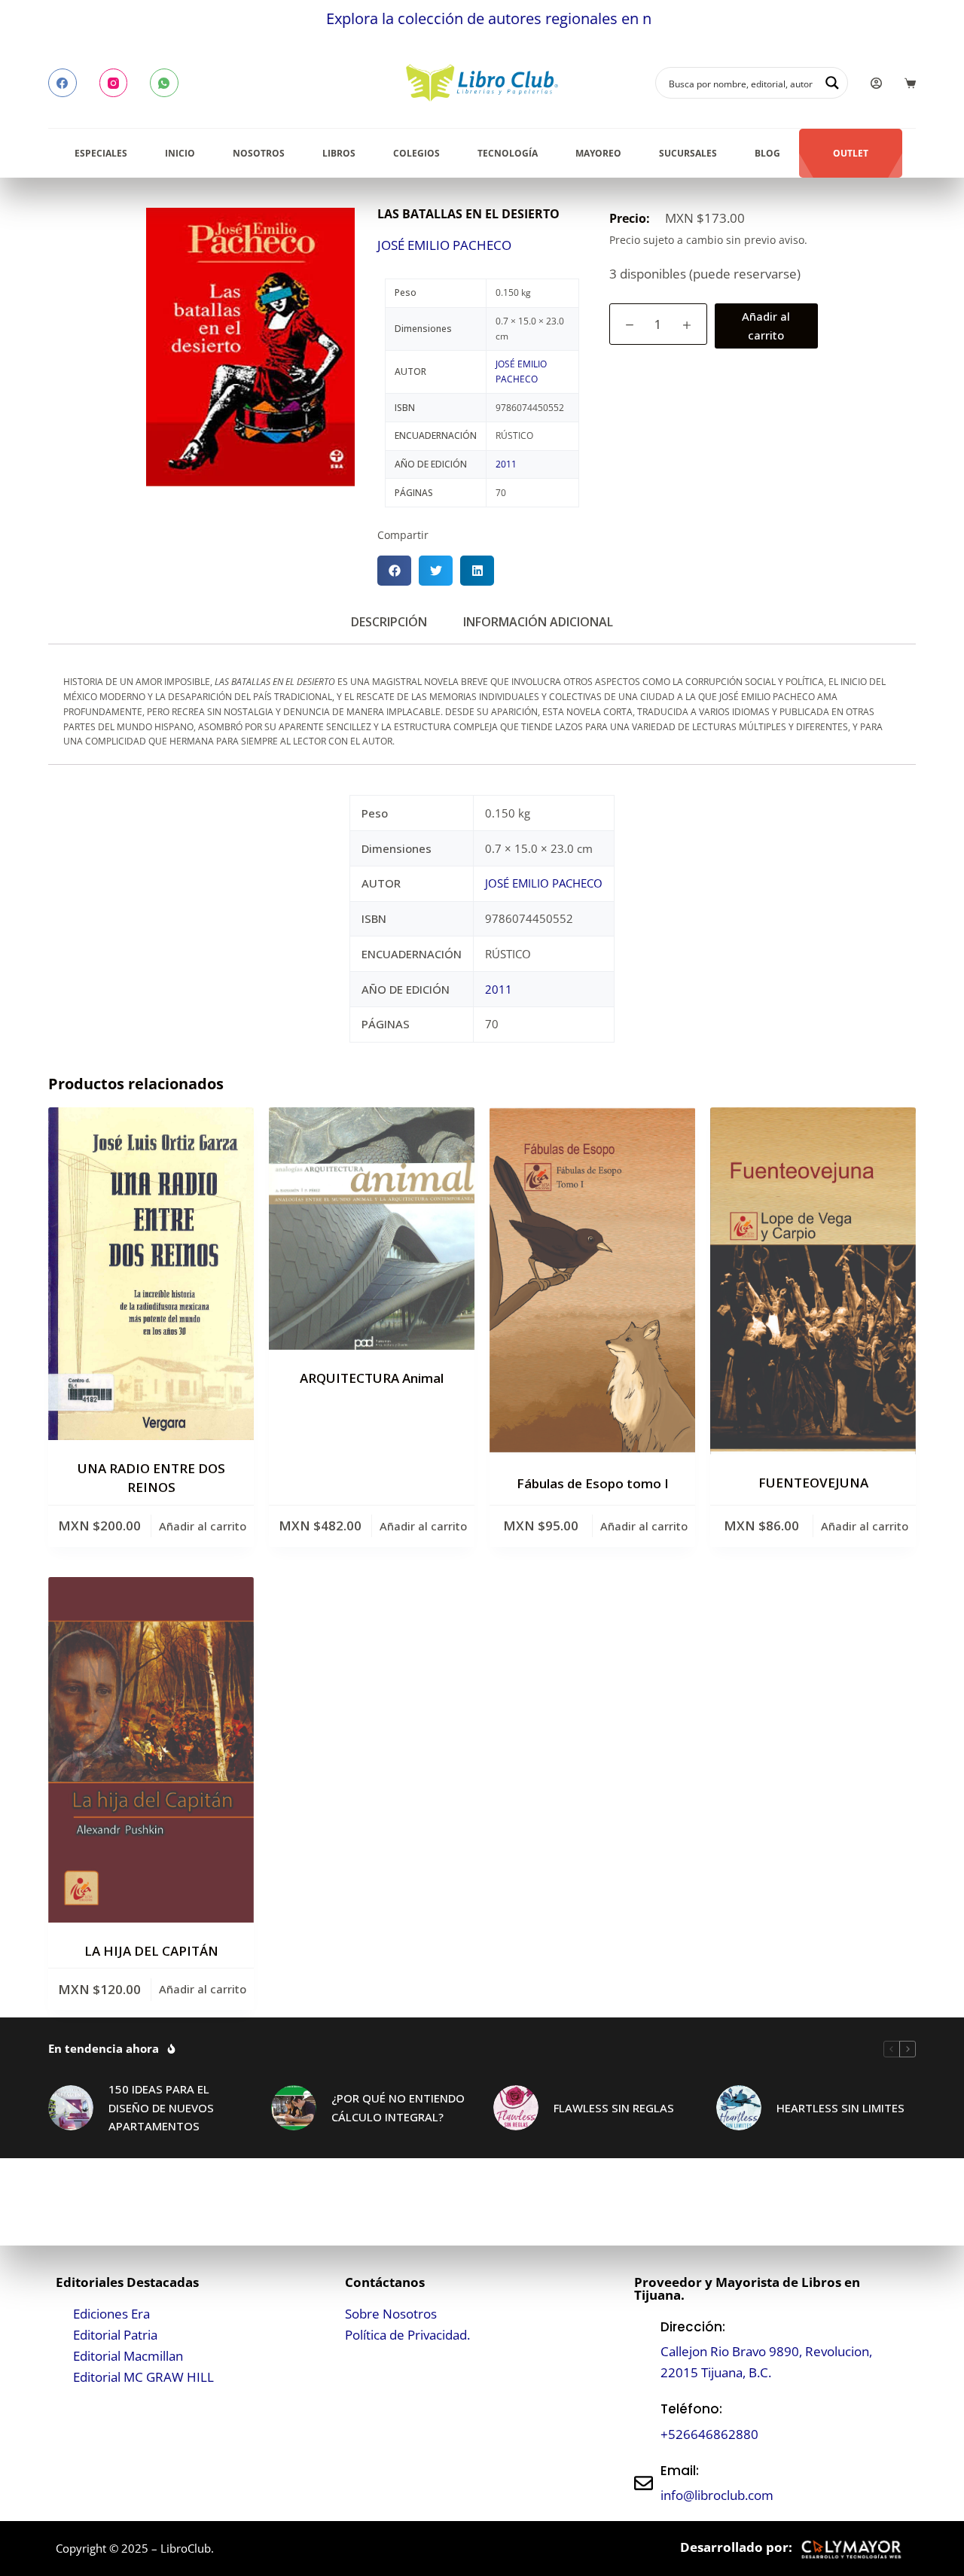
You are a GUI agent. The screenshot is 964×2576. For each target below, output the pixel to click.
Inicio (180, 153)
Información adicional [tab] (538, 622)
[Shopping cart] (910, 83)
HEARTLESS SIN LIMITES (840, 2108)
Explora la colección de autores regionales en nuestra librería (454, 18)
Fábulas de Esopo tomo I (593, 1483)
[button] (394, 571)
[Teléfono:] (644, 2422)
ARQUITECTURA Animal (372, 1378)
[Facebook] (63, 83)
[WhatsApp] (164, 83)
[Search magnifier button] (832, 83)
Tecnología (508, 153)
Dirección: (693, 2327)
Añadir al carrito (766, 326)
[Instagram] (114, 83)
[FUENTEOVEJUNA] (813, 1281)
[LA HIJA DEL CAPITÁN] (151, 1750)
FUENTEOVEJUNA (813, 1483)
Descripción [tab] (389, 622)
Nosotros (259, 153)
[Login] (876, 83)
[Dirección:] (644, 2350)
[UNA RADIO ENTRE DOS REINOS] (151, 1274)
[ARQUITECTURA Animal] (372, 1229)
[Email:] (644, 2483)
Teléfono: (691, 2409)
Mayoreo (598, 153)
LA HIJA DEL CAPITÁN (151, 1951)
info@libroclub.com (717, 2495)
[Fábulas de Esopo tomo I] (592, 1281)
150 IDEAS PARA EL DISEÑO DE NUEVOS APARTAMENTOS (161, 2108)
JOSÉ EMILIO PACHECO (444, 245)
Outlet (851, 153)
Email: (680, 2471)
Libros (339, 153)
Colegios (416, 153)
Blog (767, 153)
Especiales (101, 153)
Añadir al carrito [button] (203, 1526)
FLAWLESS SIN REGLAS (614, 2108)
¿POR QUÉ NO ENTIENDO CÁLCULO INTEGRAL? (398, 2107)
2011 (506, 464)
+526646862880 (709, 2434)
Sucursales (688, 153)
